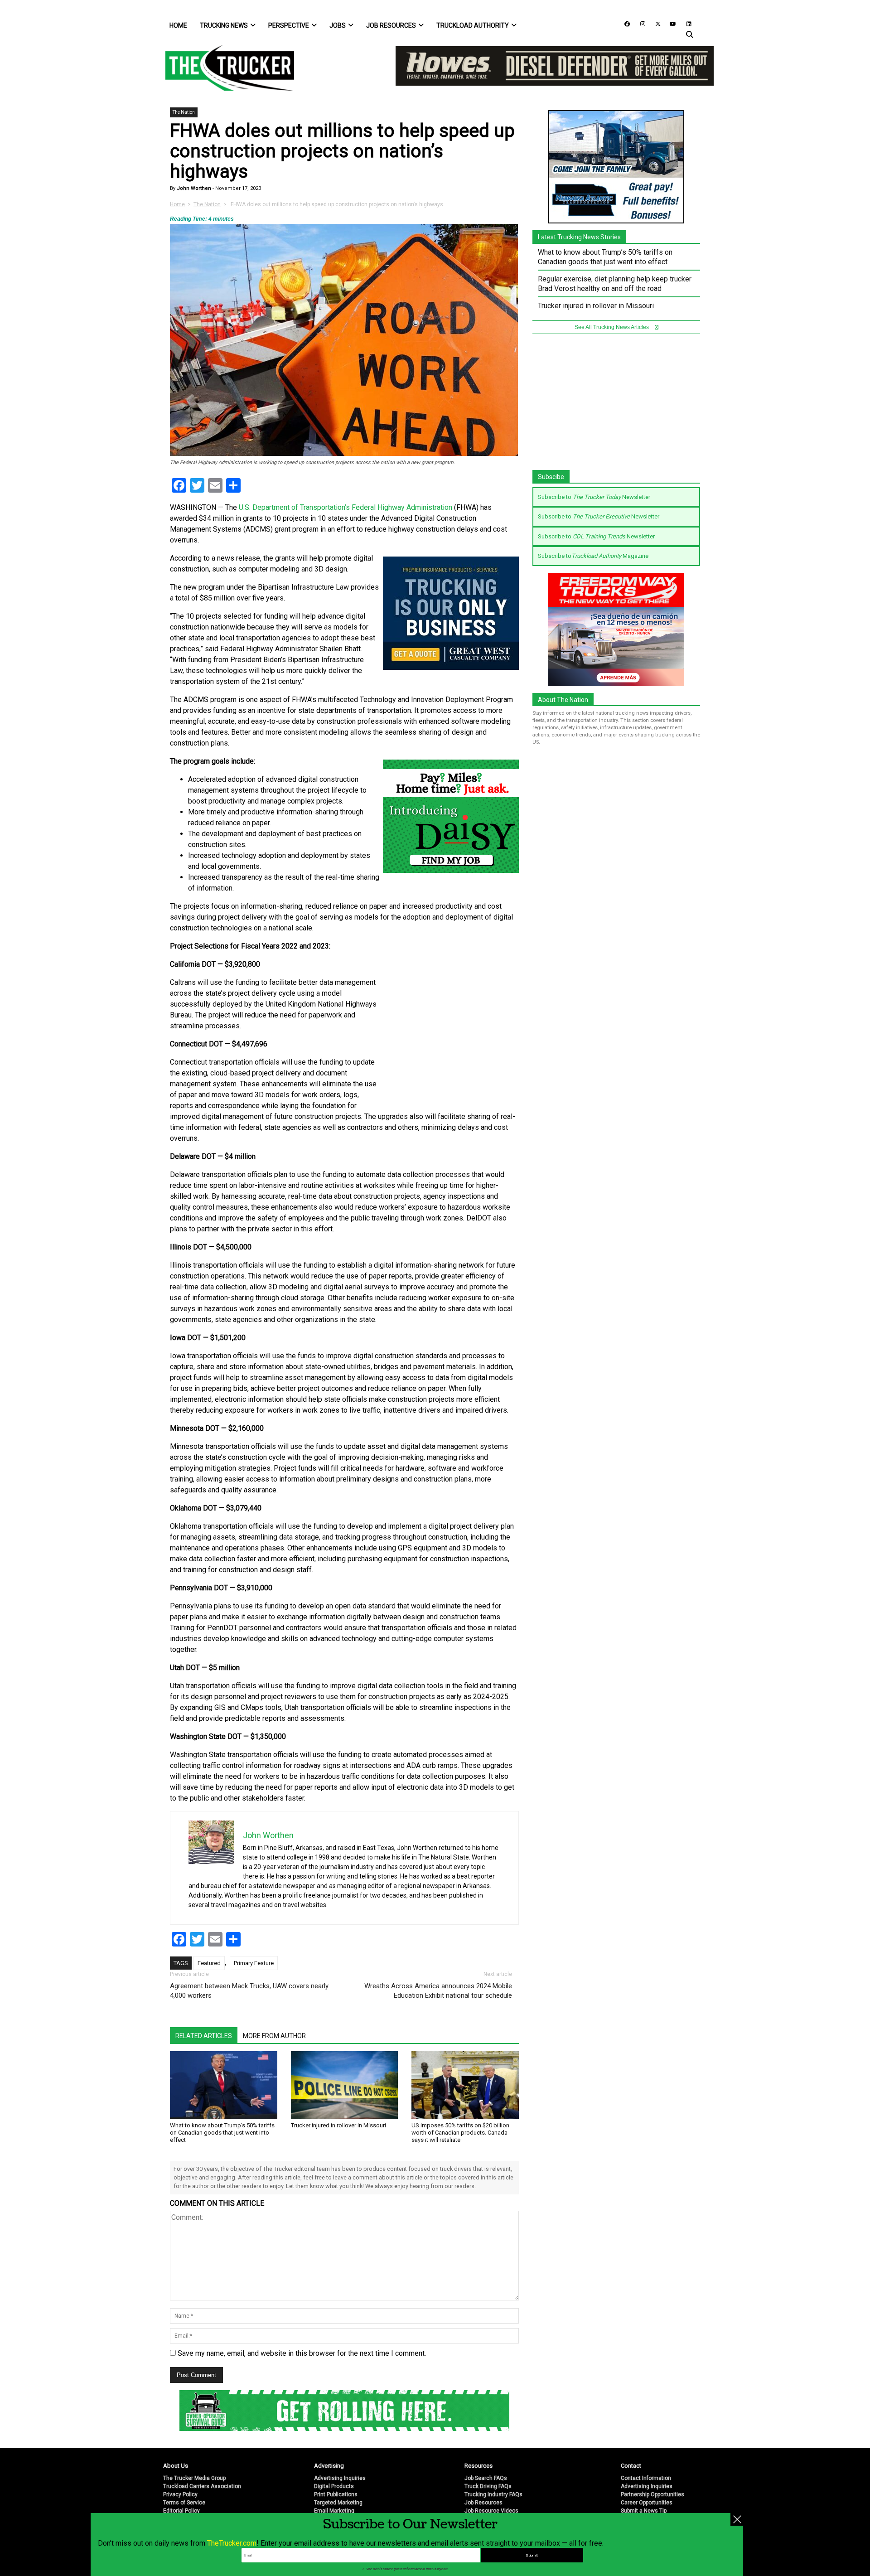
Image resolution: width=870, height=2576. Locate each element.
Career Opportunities (647, 2473)
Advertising (329, 2436)
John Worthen (193, 188)
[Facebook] (624, 23)
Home (178, 25)
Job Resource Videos (491, 2481)
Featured (209, 1963)
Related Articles (204, 2036)
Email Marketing (334, 2481)
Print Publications (336, 2465)
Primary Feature (254, 1963)
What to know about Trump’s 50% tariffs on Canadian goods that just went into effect (222, 2133)
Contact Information (646, 2448)
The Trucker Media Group (194, 2448)
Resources (478, 2436)
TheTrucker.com (232, 2543)
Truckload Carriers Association (202, 2456)
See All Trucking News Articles (612, 327)
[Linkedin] (685, 23)
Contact (631, 2436)
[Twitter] (655, 23)
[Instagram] (639, 23)
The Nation (184, 112)
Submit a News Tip (644, 2481)
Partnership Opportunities (652, 2465)
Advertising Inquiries (340, 2448)
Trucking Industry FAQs (493, 2465)
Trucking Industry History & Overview (510, 2489)
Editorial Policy (181, 2481)
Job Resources (391, 25)
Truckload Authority (473, 25)
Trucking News (224, 25)
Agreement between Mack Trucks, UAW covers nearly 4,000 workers (249, 1991)
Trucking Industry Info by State (502, 2497)
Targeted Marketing (338, 2473)
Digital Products (334, 2456)
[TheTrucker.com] (225, 68)
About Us (176, 2436)
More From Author (274, 2036)
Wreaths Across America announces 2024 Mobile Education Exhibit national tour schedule (438, 1991)
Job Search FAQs (486, 2448)
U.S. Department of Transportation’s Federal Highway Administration (345, 507)
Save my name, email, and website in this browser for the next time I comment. (302, 2353)
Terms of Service (184, 2473)
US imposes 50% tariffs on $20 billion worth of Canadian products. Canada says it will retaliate (460, 2133)
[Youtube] (670, 23)
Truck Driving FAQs (488, 2456)
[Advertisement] (451, 1037)
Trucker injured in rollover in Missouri (338, 2125)
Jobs (338, 25)
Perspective (289, 25)
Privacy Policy (180, 2465)
